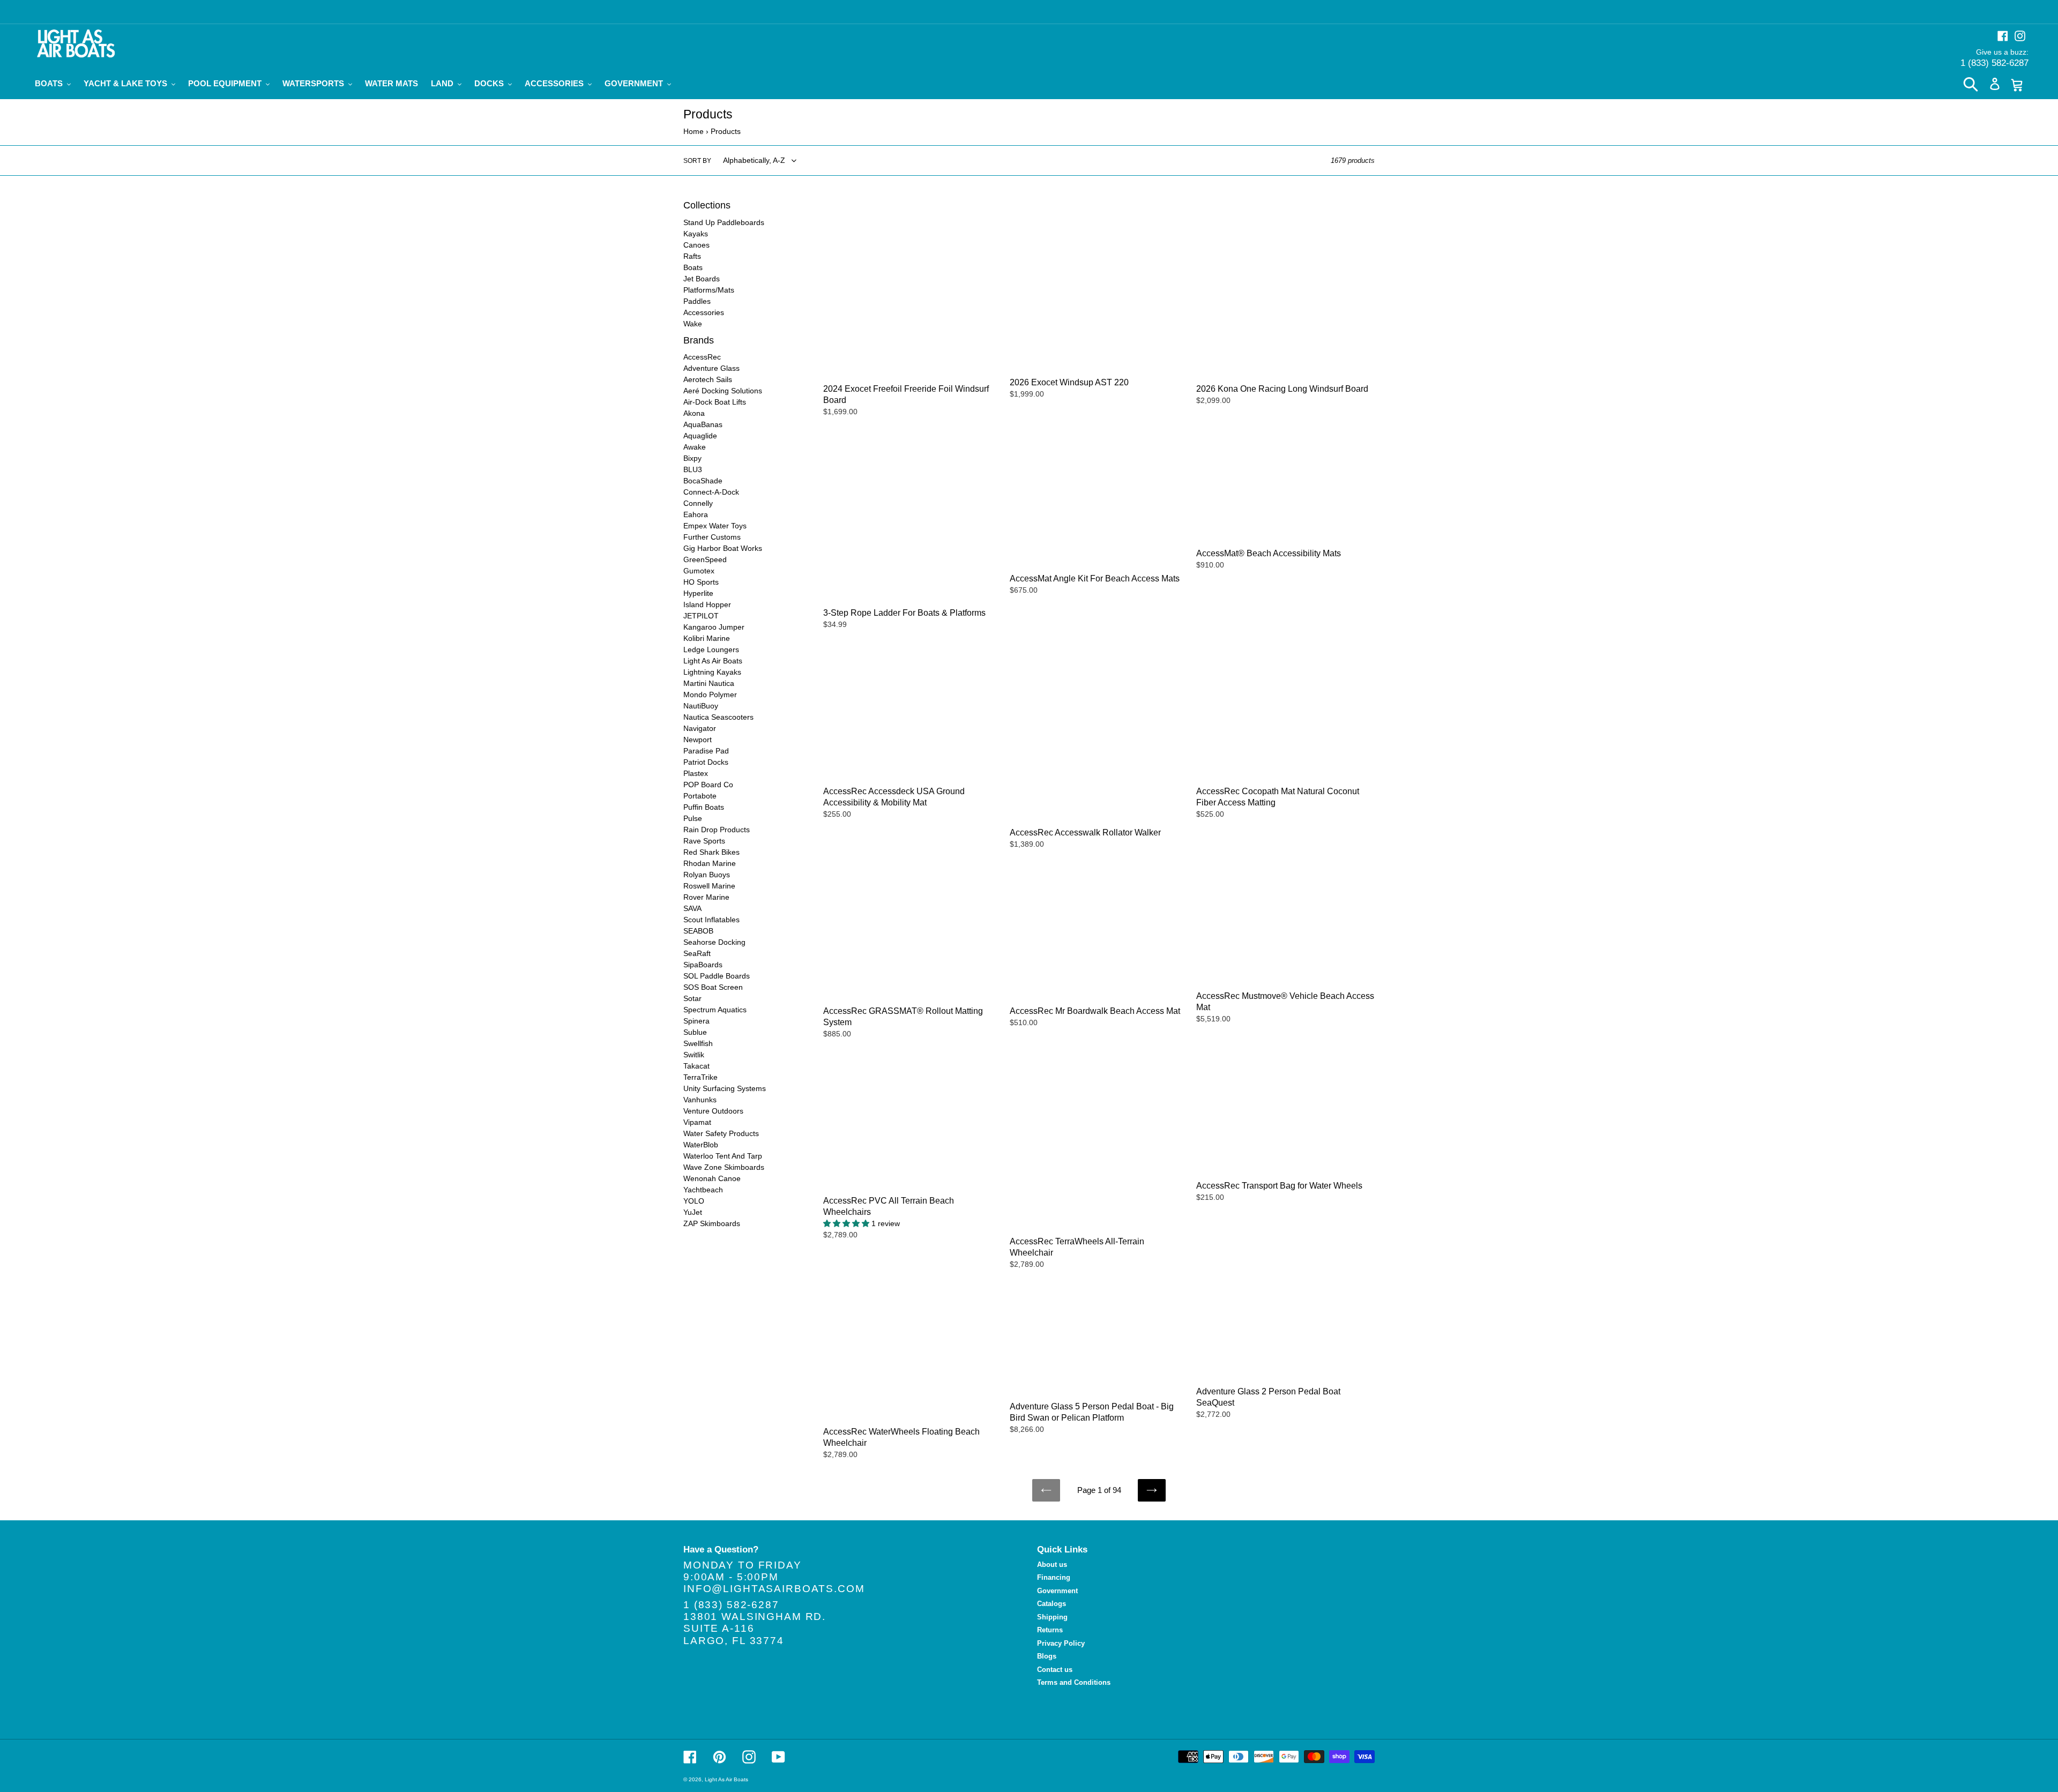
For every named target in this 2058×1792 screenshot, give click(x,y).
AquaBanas (703, 424)
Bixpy (692, 458)
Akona (694, 413)
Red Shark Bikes (711, 852)
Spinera (696, 1021)
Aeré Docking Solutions (723, 391)
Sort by (697, 161)
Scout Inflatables (711, 920)
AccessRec (702, 357)
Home (694, 131)
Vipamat (697, 1122)
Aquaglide (700, 436)
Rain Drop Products (717, 830)
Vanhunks (700, 1100)
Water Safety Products (721, 1133)
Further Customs (712, 537)
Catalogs (1052, 1604)
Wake (693, 324)
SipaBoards (703, 965)
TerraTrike (700, 1077)
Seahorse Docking (714, 942)
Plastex (696, 773)
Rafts (692, 256)
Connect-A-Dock (711, 492)
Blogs (1047, 1656)
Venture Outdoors (713, 1111)
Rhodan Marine (710, 863)
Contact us (1055, 1670)
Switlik (694, 1055)
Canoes (696, 245)
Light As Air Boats (713, 661)
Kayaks (696, 234)
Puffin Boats (704, 807)
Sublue (695, 1032)
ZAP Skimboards (712, 1223)
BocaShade (703, 481)
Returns (1050, 1630)
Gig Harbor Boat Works (723, 548)
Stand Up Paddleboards (724, 222)
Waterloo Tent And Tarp (723, 1156)
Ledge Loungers (711, 649)
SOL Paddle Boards (717, 976)
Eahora (696, 514)
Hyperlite (698, 593)
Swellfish (698, 1043)
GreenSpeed (705, 559)
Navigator (700, 728)
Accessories (704, 312)
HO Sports (701, 582)
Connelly (698, 503)
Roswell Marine (709, 886)
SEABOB (698, 931)
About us (1052, 1565)
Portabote (700, 796)
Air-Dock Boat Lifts (715, 402)
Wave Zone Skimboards (724, 1167)
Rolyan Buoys (707, 875)
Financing (1054, 1577)
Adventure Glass (711, 368)
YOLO (694, 1201)
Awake (695, 447)
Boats (693, 267)
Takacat (696, 1066)
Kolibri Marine (707, 638)
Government (1057, 1591)
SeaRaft (697, 953)
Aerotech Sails (708, 379)
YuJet (693, 1212)
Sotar (692, 998)
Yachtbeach (703, 1190)
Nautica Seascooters (718, 717)
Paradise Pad (706, 751)
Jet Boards (702, 279)
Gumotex (699, 571)
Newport (698, 740)
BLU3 (693, 469)
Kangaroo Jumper (714, 627)
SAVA (692, 908)
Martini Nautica (709, 683)
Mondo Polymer (710, 695)
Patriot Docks (706, 762)
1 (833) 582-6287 (1994, 63)
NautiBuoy (701, 706)
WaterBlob (701, 1145)
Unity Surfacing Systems (725, 1088)
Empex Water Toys (715, 526)
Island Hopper (707, 604)
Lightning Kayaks (712, 672)
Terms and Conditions (1074, 1682)
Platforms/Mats (709, 290)
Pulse (693, 818)
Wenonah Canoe (712, 1178)
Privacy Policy (1061, 1643)
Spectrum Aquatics (715, 1010)
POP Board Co (708, 785)
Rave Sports (704, 841)
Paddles (697, 301)
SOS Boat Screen (713, 987)
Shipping (1052, 1617)
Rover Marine (706, 897)
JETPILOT (701, 616)
